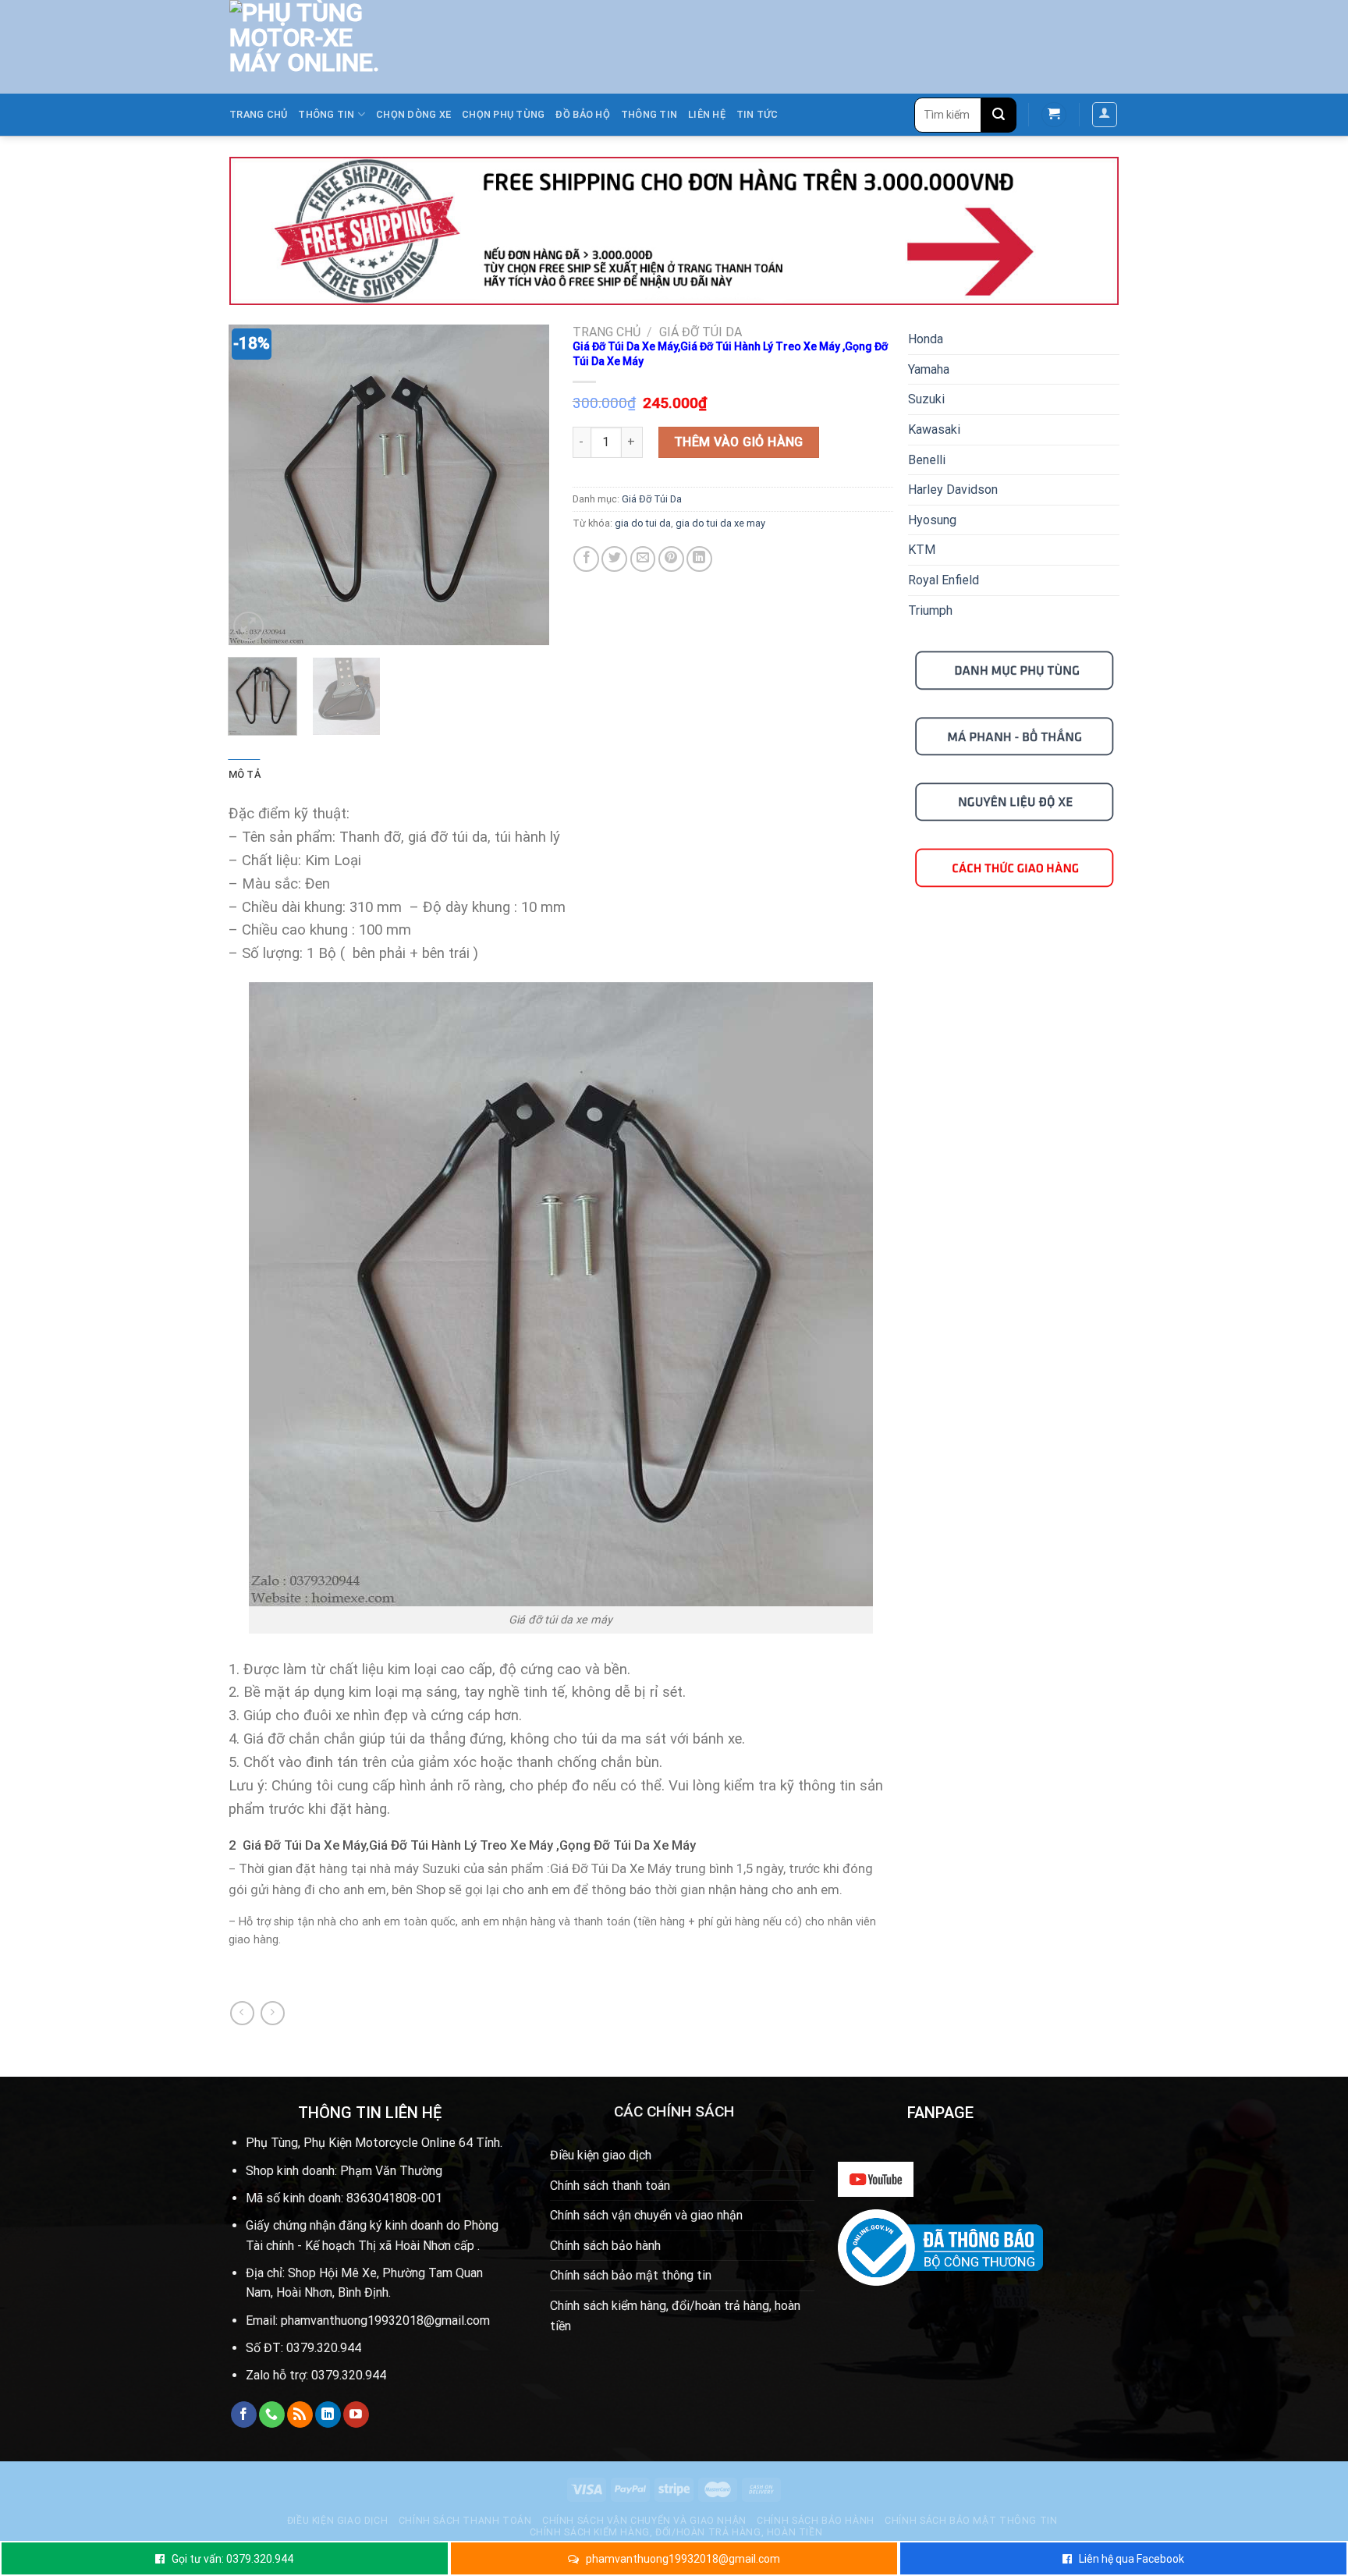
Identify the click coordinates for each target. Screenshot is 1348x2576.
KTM (922, 550)
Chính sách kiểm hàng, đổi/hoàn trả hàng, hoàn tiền (675, 2316)
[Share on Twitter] (614, 559)
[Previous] (254, 485)
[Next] (523, 485)
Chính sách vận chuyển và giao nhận (646, 2215)
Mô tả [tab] (245, 774)
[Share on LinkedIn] (699, 559)
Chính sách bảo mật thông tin (631, 2275)
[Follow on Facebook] (244, 2415)
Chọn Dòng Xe (413, 114)
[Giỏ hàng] (1054, 115)
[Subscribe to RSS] (300, 2415)
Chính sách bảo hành (605, 2246)
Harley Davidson (953, 490)
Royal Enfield (944, 580)
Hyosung (932, 520)
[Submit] (999, 115)
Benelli (927, 460)
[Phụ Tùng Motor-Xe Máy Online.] (296, 47)
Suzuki (926, 399)
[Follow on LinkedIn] (328, 2415)
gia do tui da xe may (720, 523)
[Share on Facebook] (586, 559)
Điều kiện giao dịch (601, 2155)
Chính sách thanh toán (610, 2186)
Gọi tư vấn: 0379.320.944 (232, 2559)
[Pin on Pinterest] (671, 559)
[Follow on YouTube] (356, 2415)
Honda (926, 339)
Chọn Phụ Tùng (503, 114)
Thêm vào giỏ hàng (739, 442)
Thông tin (326, 114)
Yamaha (929, 369)
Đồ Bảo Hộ (582, 114)
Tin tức (757, 114)
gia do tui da (643, 523)
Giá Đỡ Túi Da (701, 332)
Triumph (930, 610)
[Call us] (272, 2415)
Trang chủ (258, 114)
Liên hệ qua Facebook (1132, 2559)
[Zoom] (248, 627)
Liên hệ (707, 114)
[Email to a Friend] (643, 559)
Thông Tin (649, 114)
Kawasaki (934, 429)
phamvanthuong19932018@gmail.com (683, 2559)
